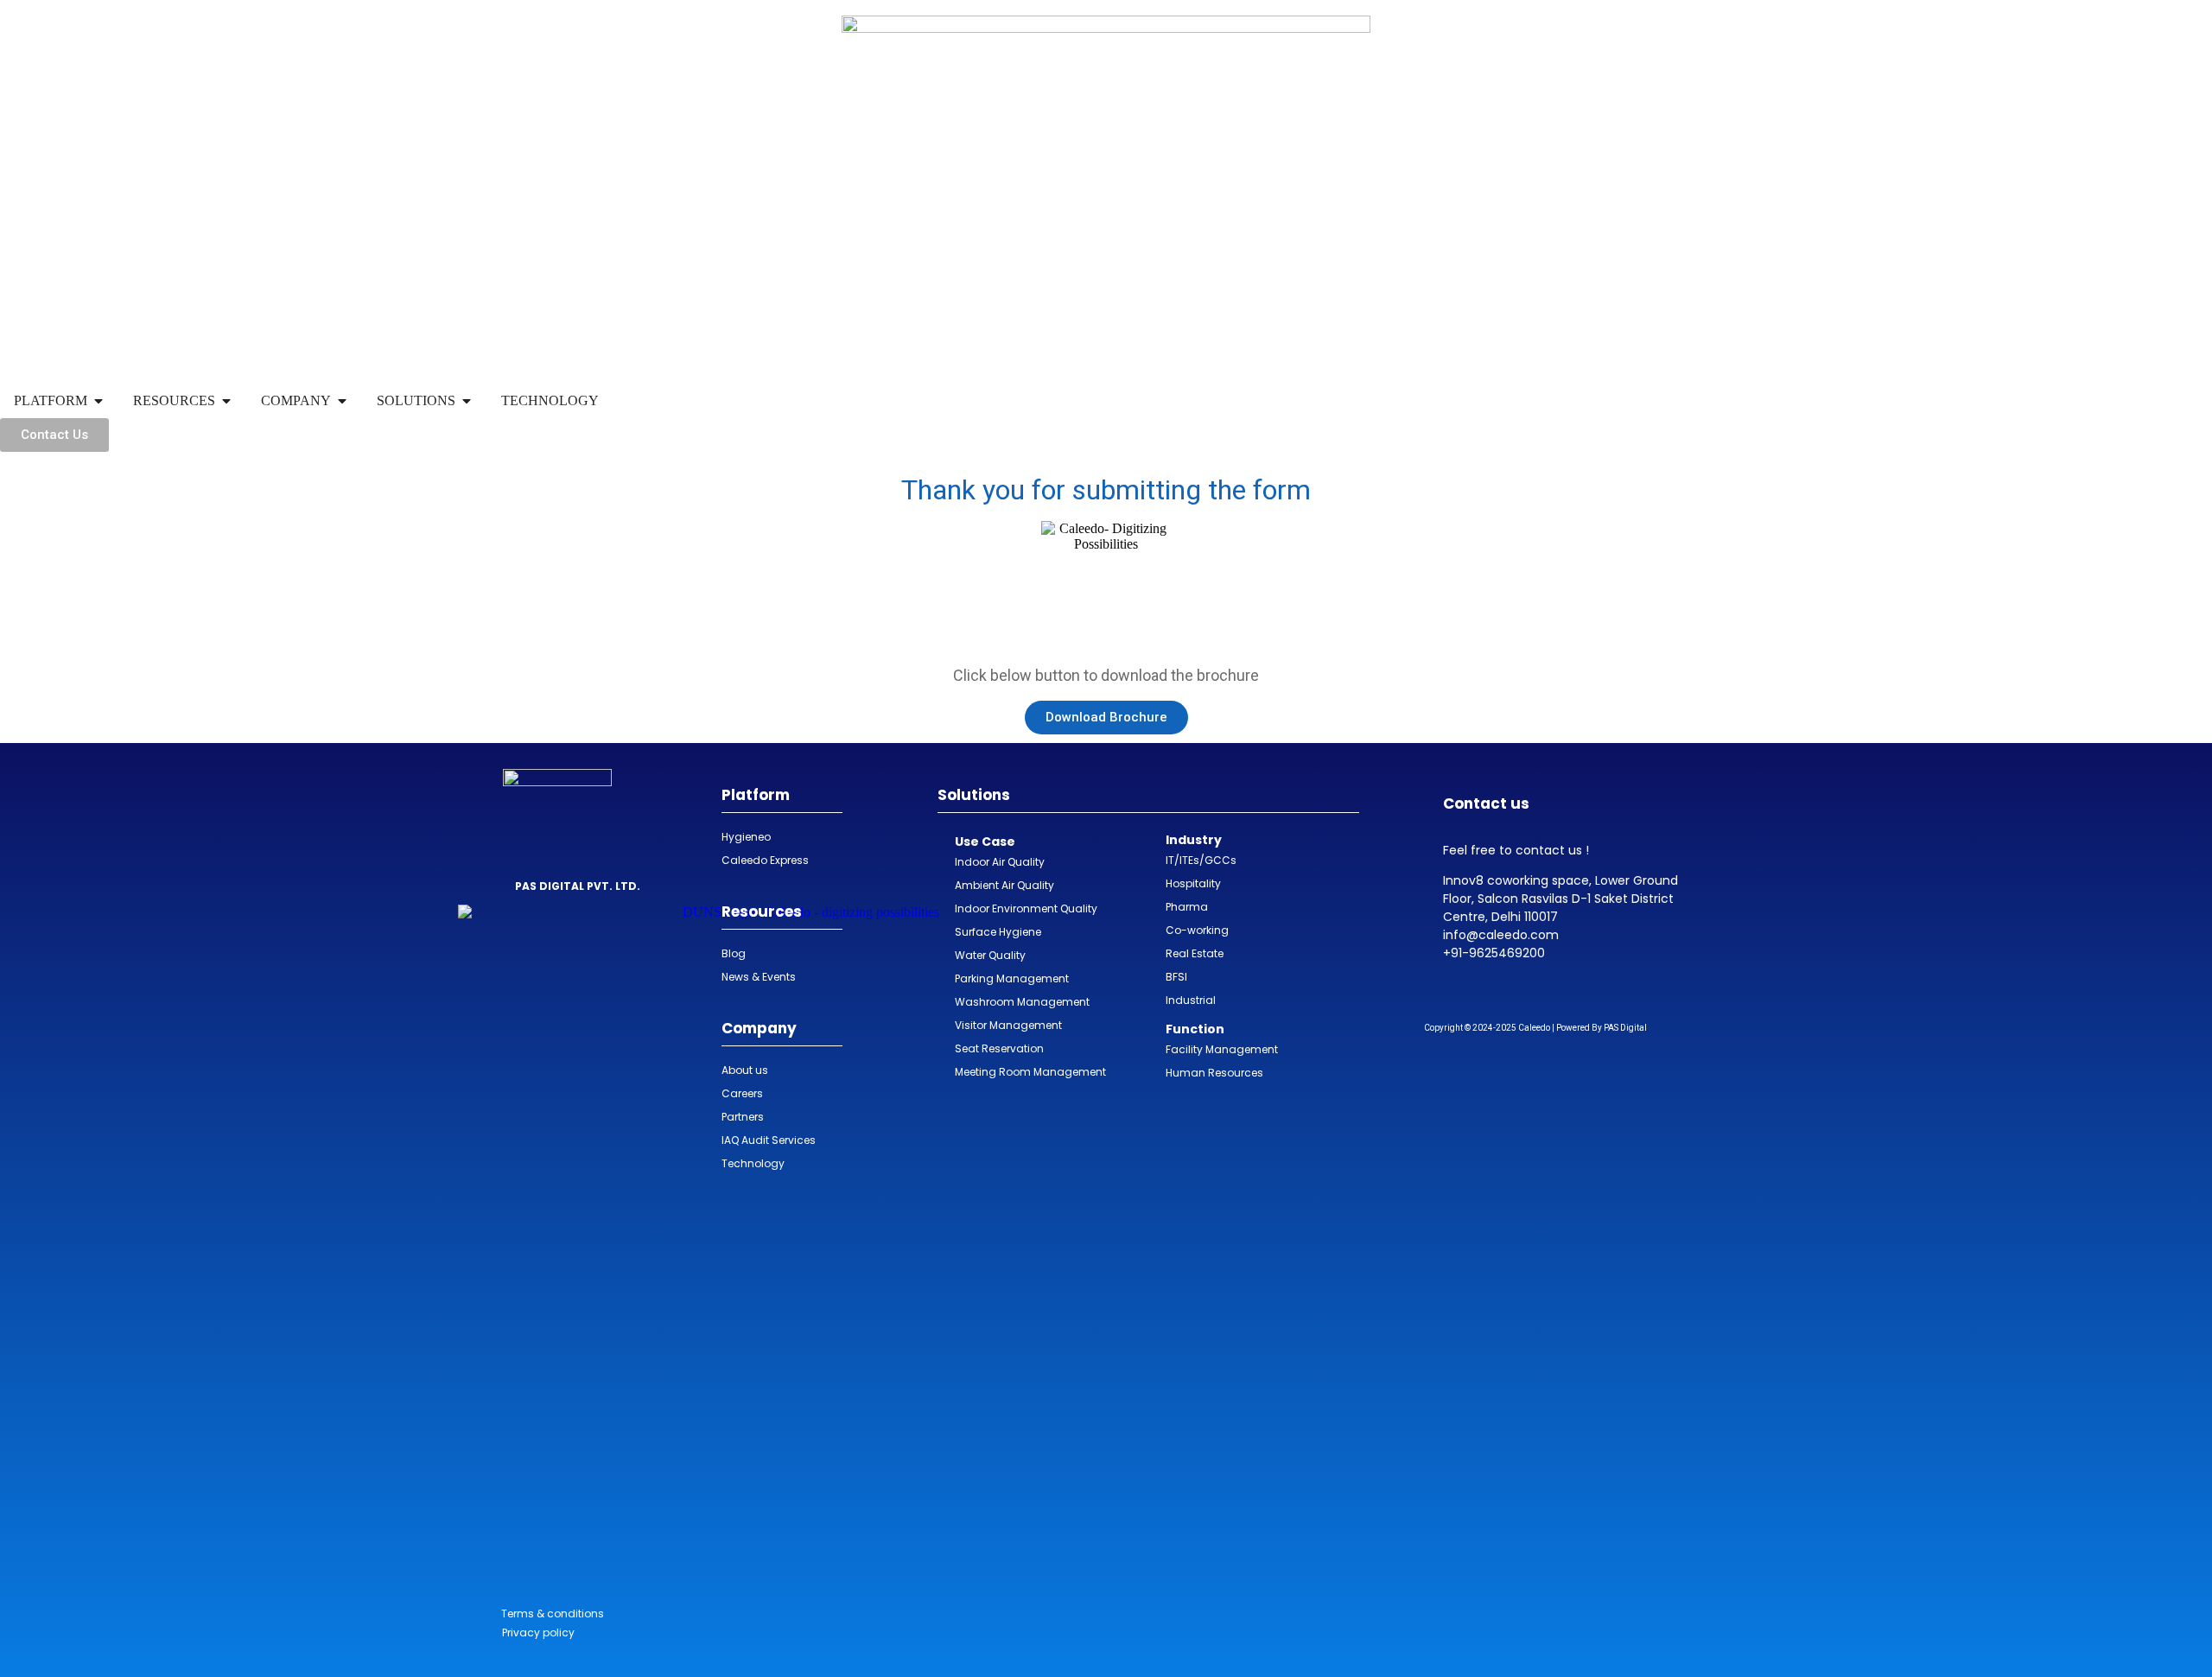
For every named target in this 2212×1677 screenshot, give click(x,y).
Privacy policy (538, 1633)
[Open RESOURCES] (226, 401)
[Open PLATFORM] (99, 401)
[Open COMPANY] (342, 401)
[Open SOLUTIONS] (467, 401)
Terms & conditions (553, 1613)
